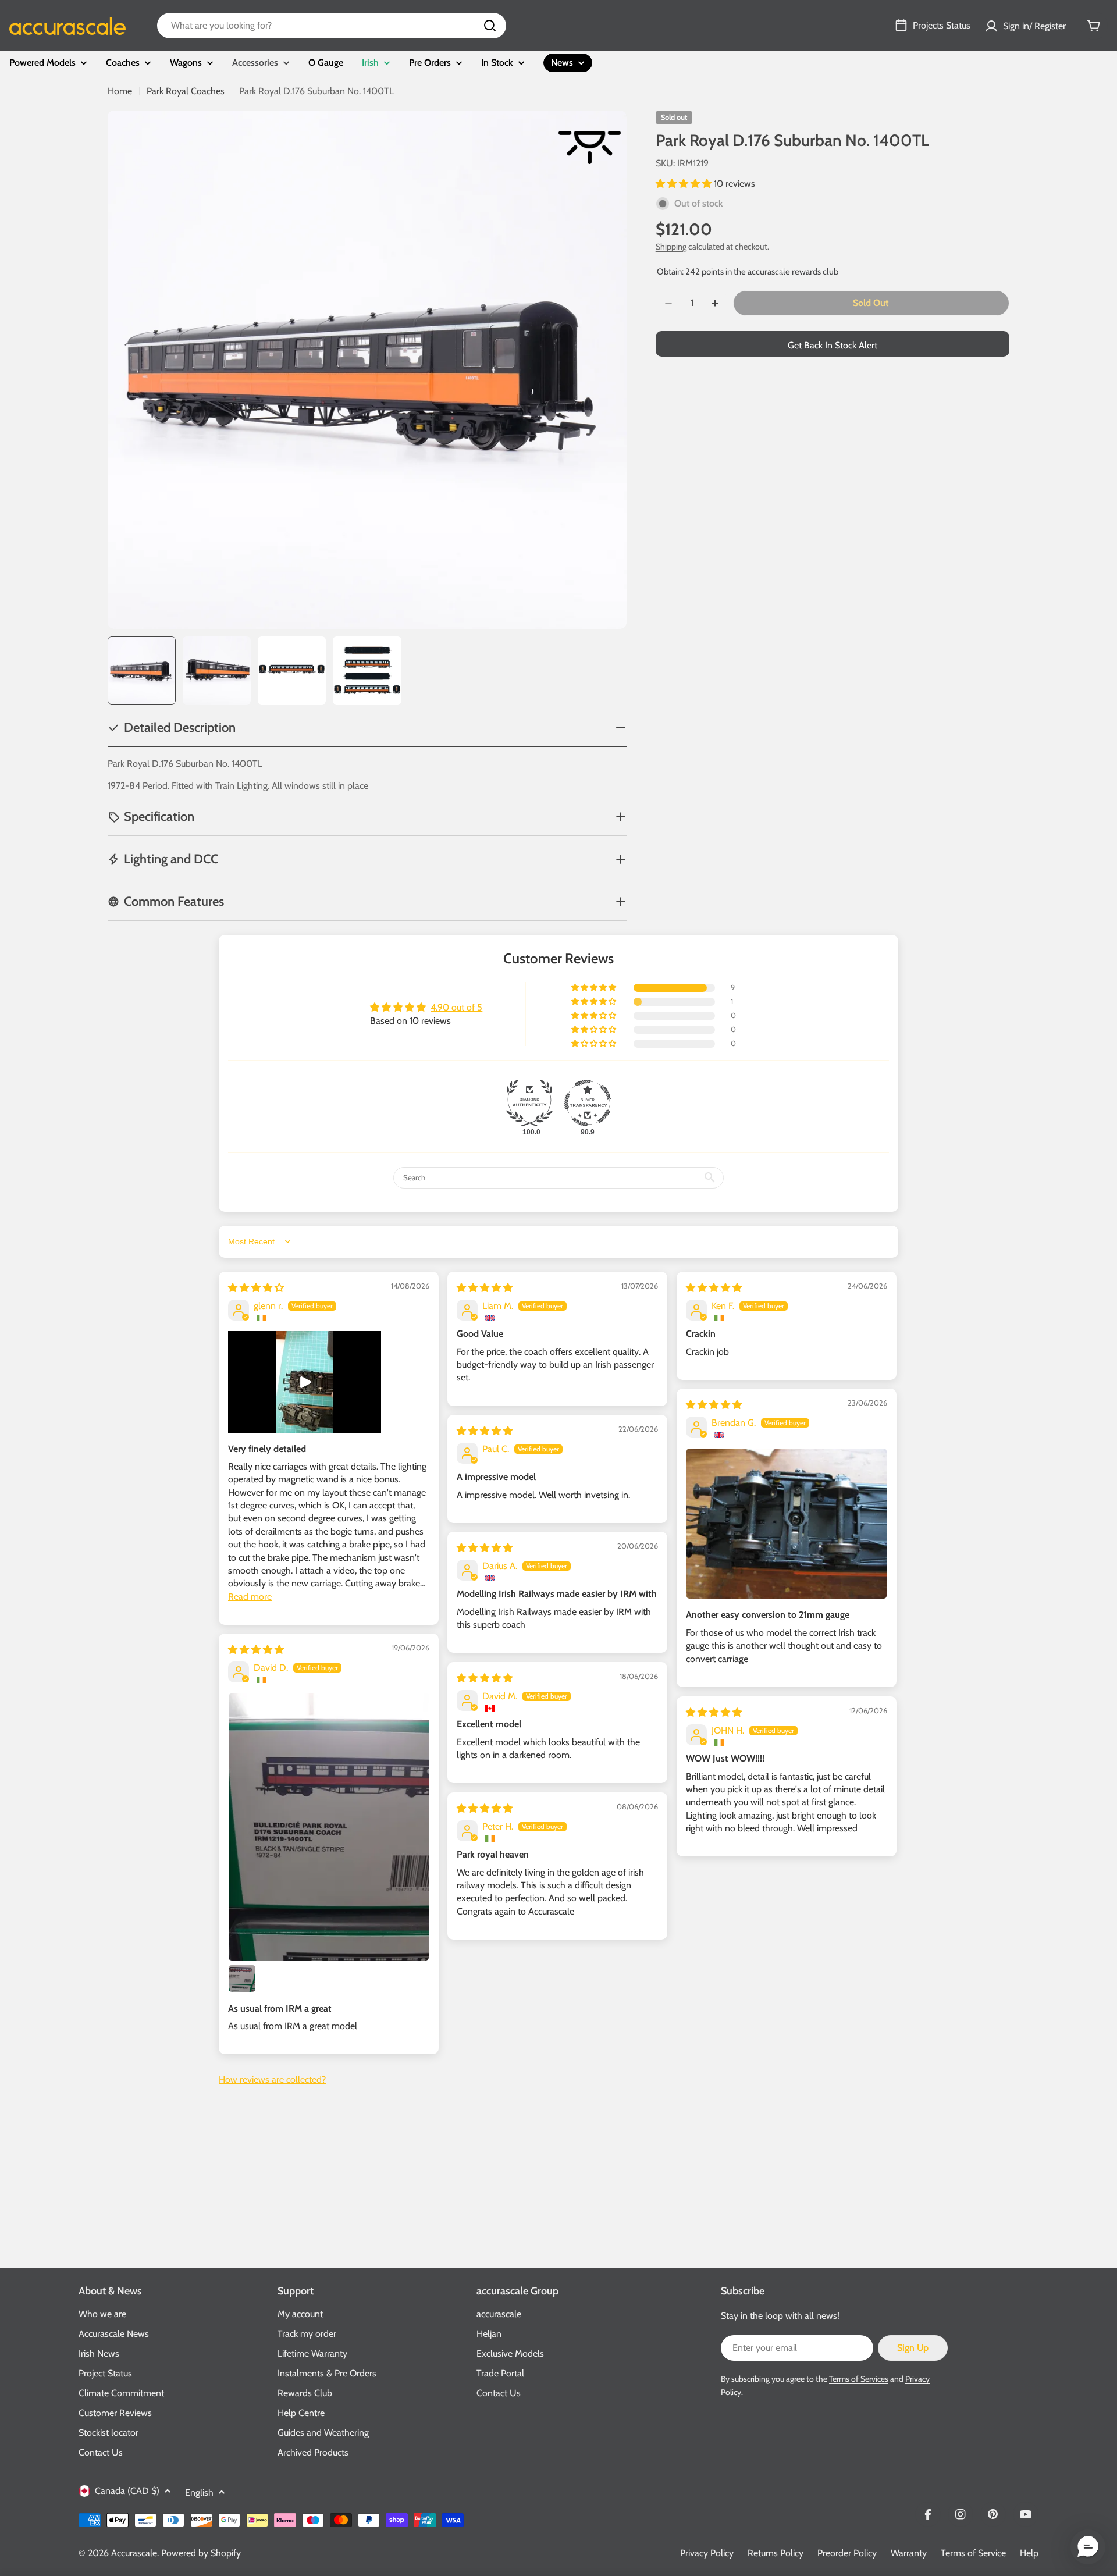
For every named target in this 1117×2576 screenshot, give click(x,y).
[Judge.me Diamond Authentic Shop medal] (529, 1103)
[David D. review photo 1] (329, 1827)
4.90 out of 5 (456, 1007)
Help (1029, 2553)
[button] (685, 184)
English (199, 2493)
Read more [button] (250, 1597)
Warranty (909, 2553)
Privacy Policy (707, 2553)
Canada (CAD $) (127, 2491)
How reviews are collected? (272, 2079)
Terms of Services (859, 2379)
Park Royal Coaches (186, 91)
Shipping (671, 247)
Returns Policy (776, 2553)
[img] (256, 1288)
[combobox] (332, 26)
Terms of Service (973, 2553)
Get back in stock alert (833, 345)
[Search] (490, 26)
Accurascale (134, 2553)
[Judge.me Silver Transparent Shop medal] (588, 1103)
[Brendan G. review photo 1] (787, 1524)
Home (120, 91)
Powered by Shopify (201, 2553)
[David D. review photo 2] (242, 1979)
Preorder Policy (847, 2553)
